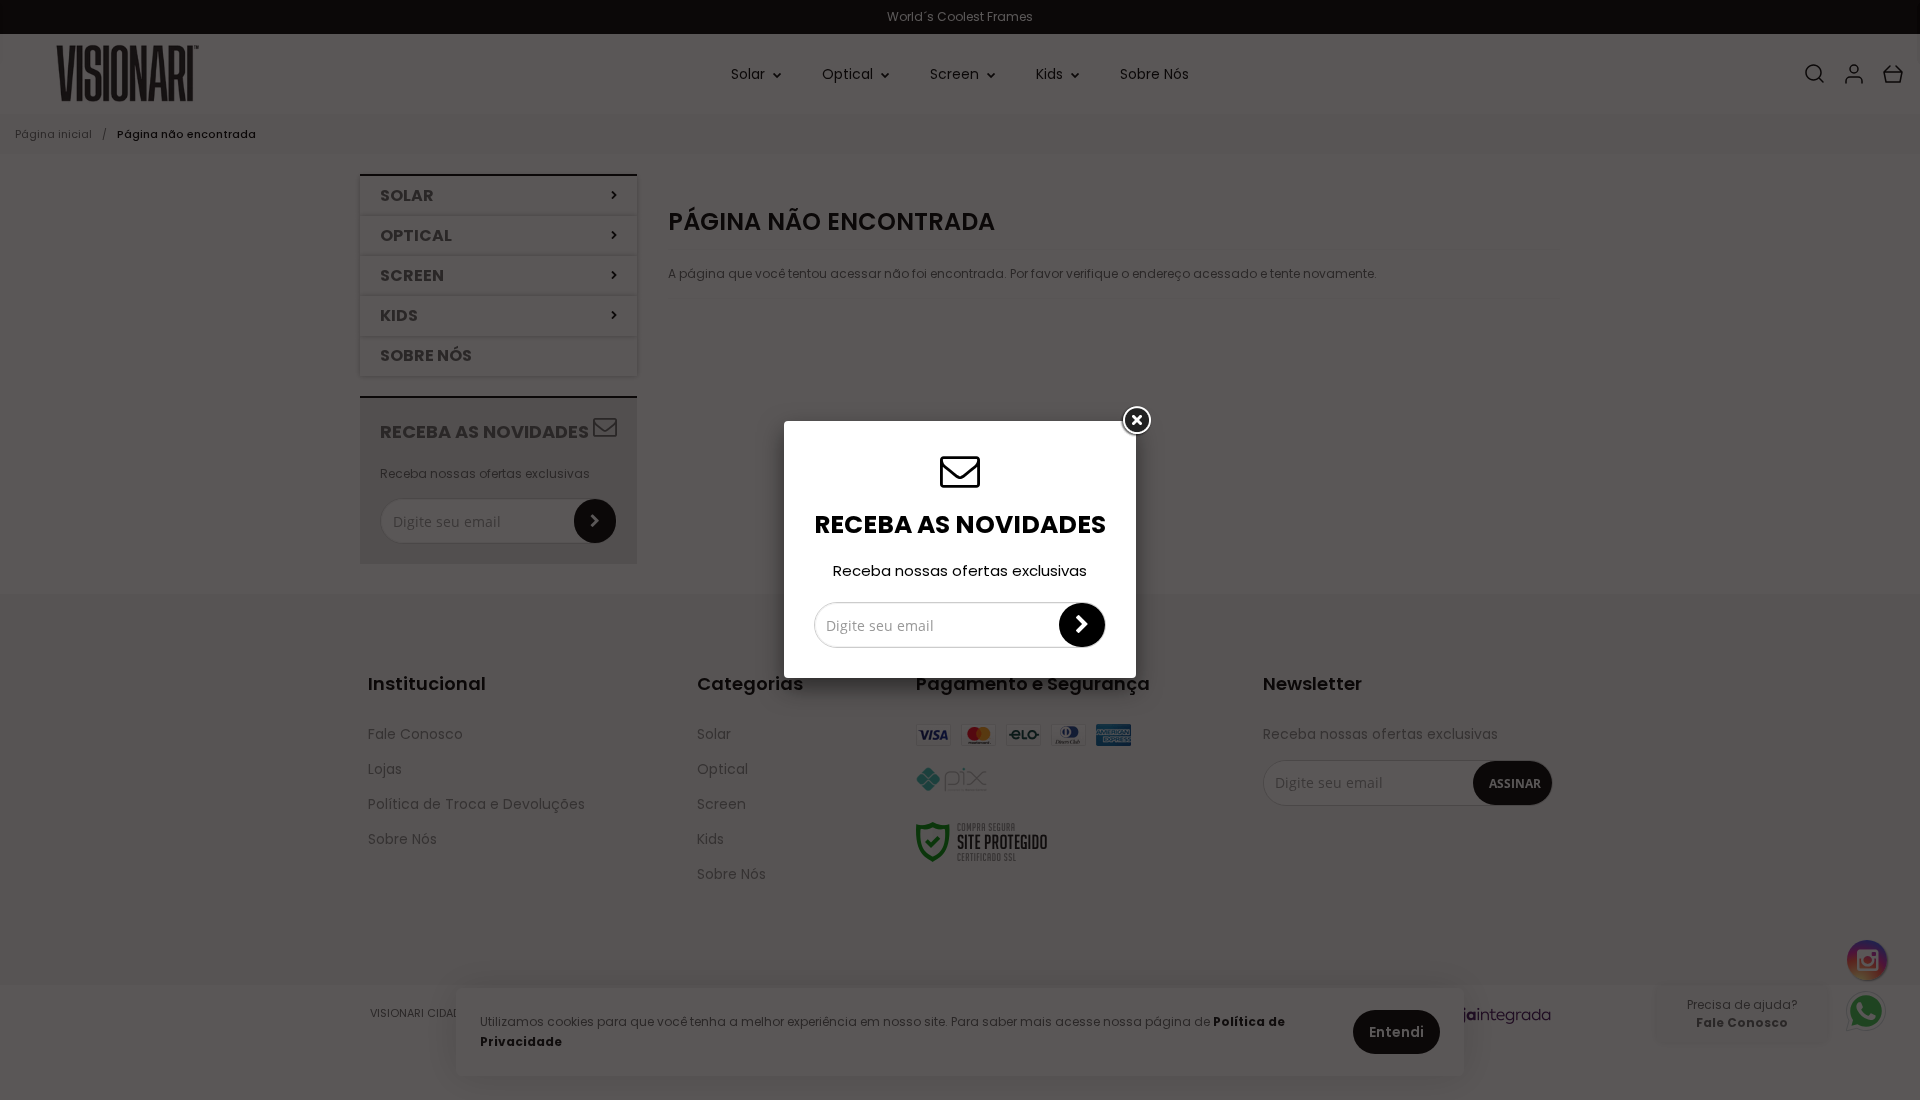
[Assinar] (1082, 625)
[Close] (1136, 421)
